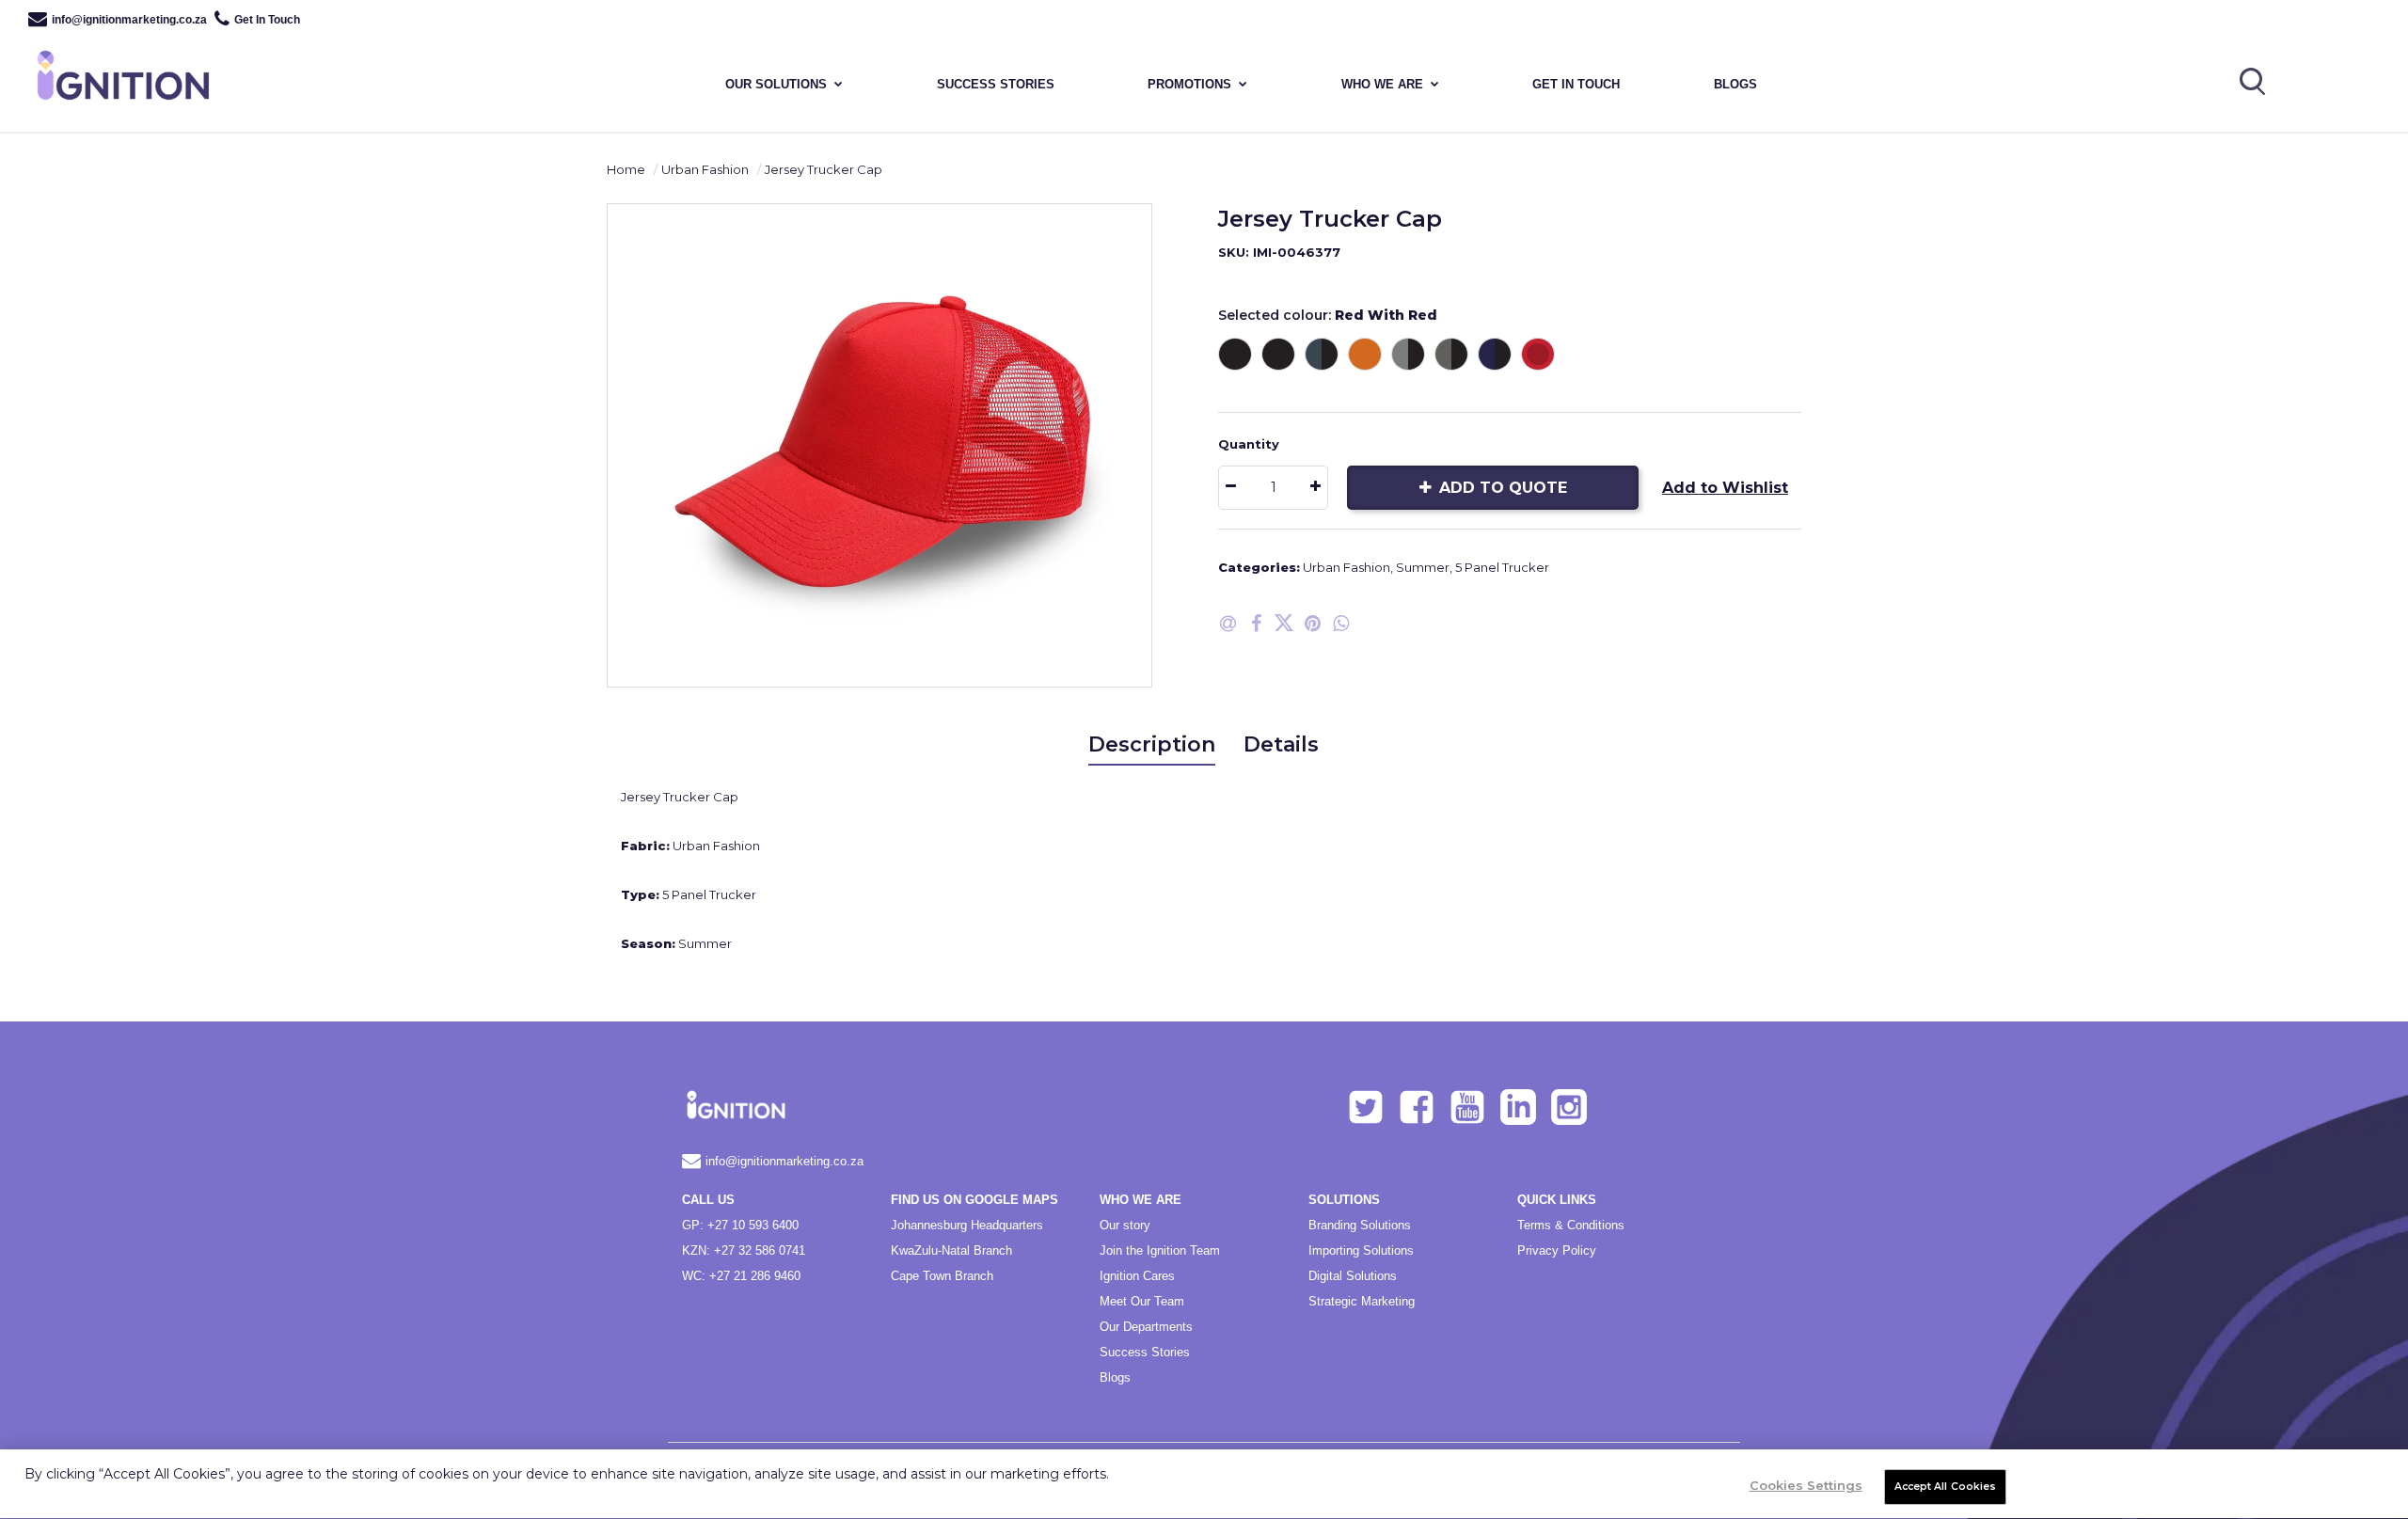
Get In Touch (267, 20)
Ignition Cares (1137, 1276)
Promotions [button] (1189, 84)
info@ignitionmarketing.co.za (129, 20)
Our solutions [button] (776, 84)
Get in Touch (1576, 84)
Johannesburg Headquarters (967, 1225)
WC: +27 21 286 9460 (741, 1276)
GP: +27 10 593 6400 (740, 1225)
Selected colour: (1328, 315)
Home (626, 169)
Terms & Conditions (1571, 1225)
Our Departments (1146, 1327)
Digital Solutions (1353, 1276)
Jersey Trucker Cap (824, 169)
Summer (1423, 567)
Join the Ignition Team (1160, 1250)
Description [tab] (1152, 744)
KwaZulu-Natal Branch (951, 1250)
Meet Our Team (1142, 1301)
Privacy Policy (1557, 1250)
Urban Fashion (705, 169)
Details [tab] (1281, 744)
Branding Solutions (1360, 1225)
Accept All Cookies (1946, 1487)
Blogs (1735, 84)
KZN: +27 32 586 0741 (744, 1250)
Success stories (996, 84)
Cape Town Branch (942, 1276)
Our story (1125, 1225)
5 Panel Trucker (1502, 567)
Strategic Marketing (1362, 1301)
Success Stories (1145, 1352)
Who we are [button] (1382, 84)
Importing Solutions (1361, 1250)
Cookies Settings (1806, 1485)
